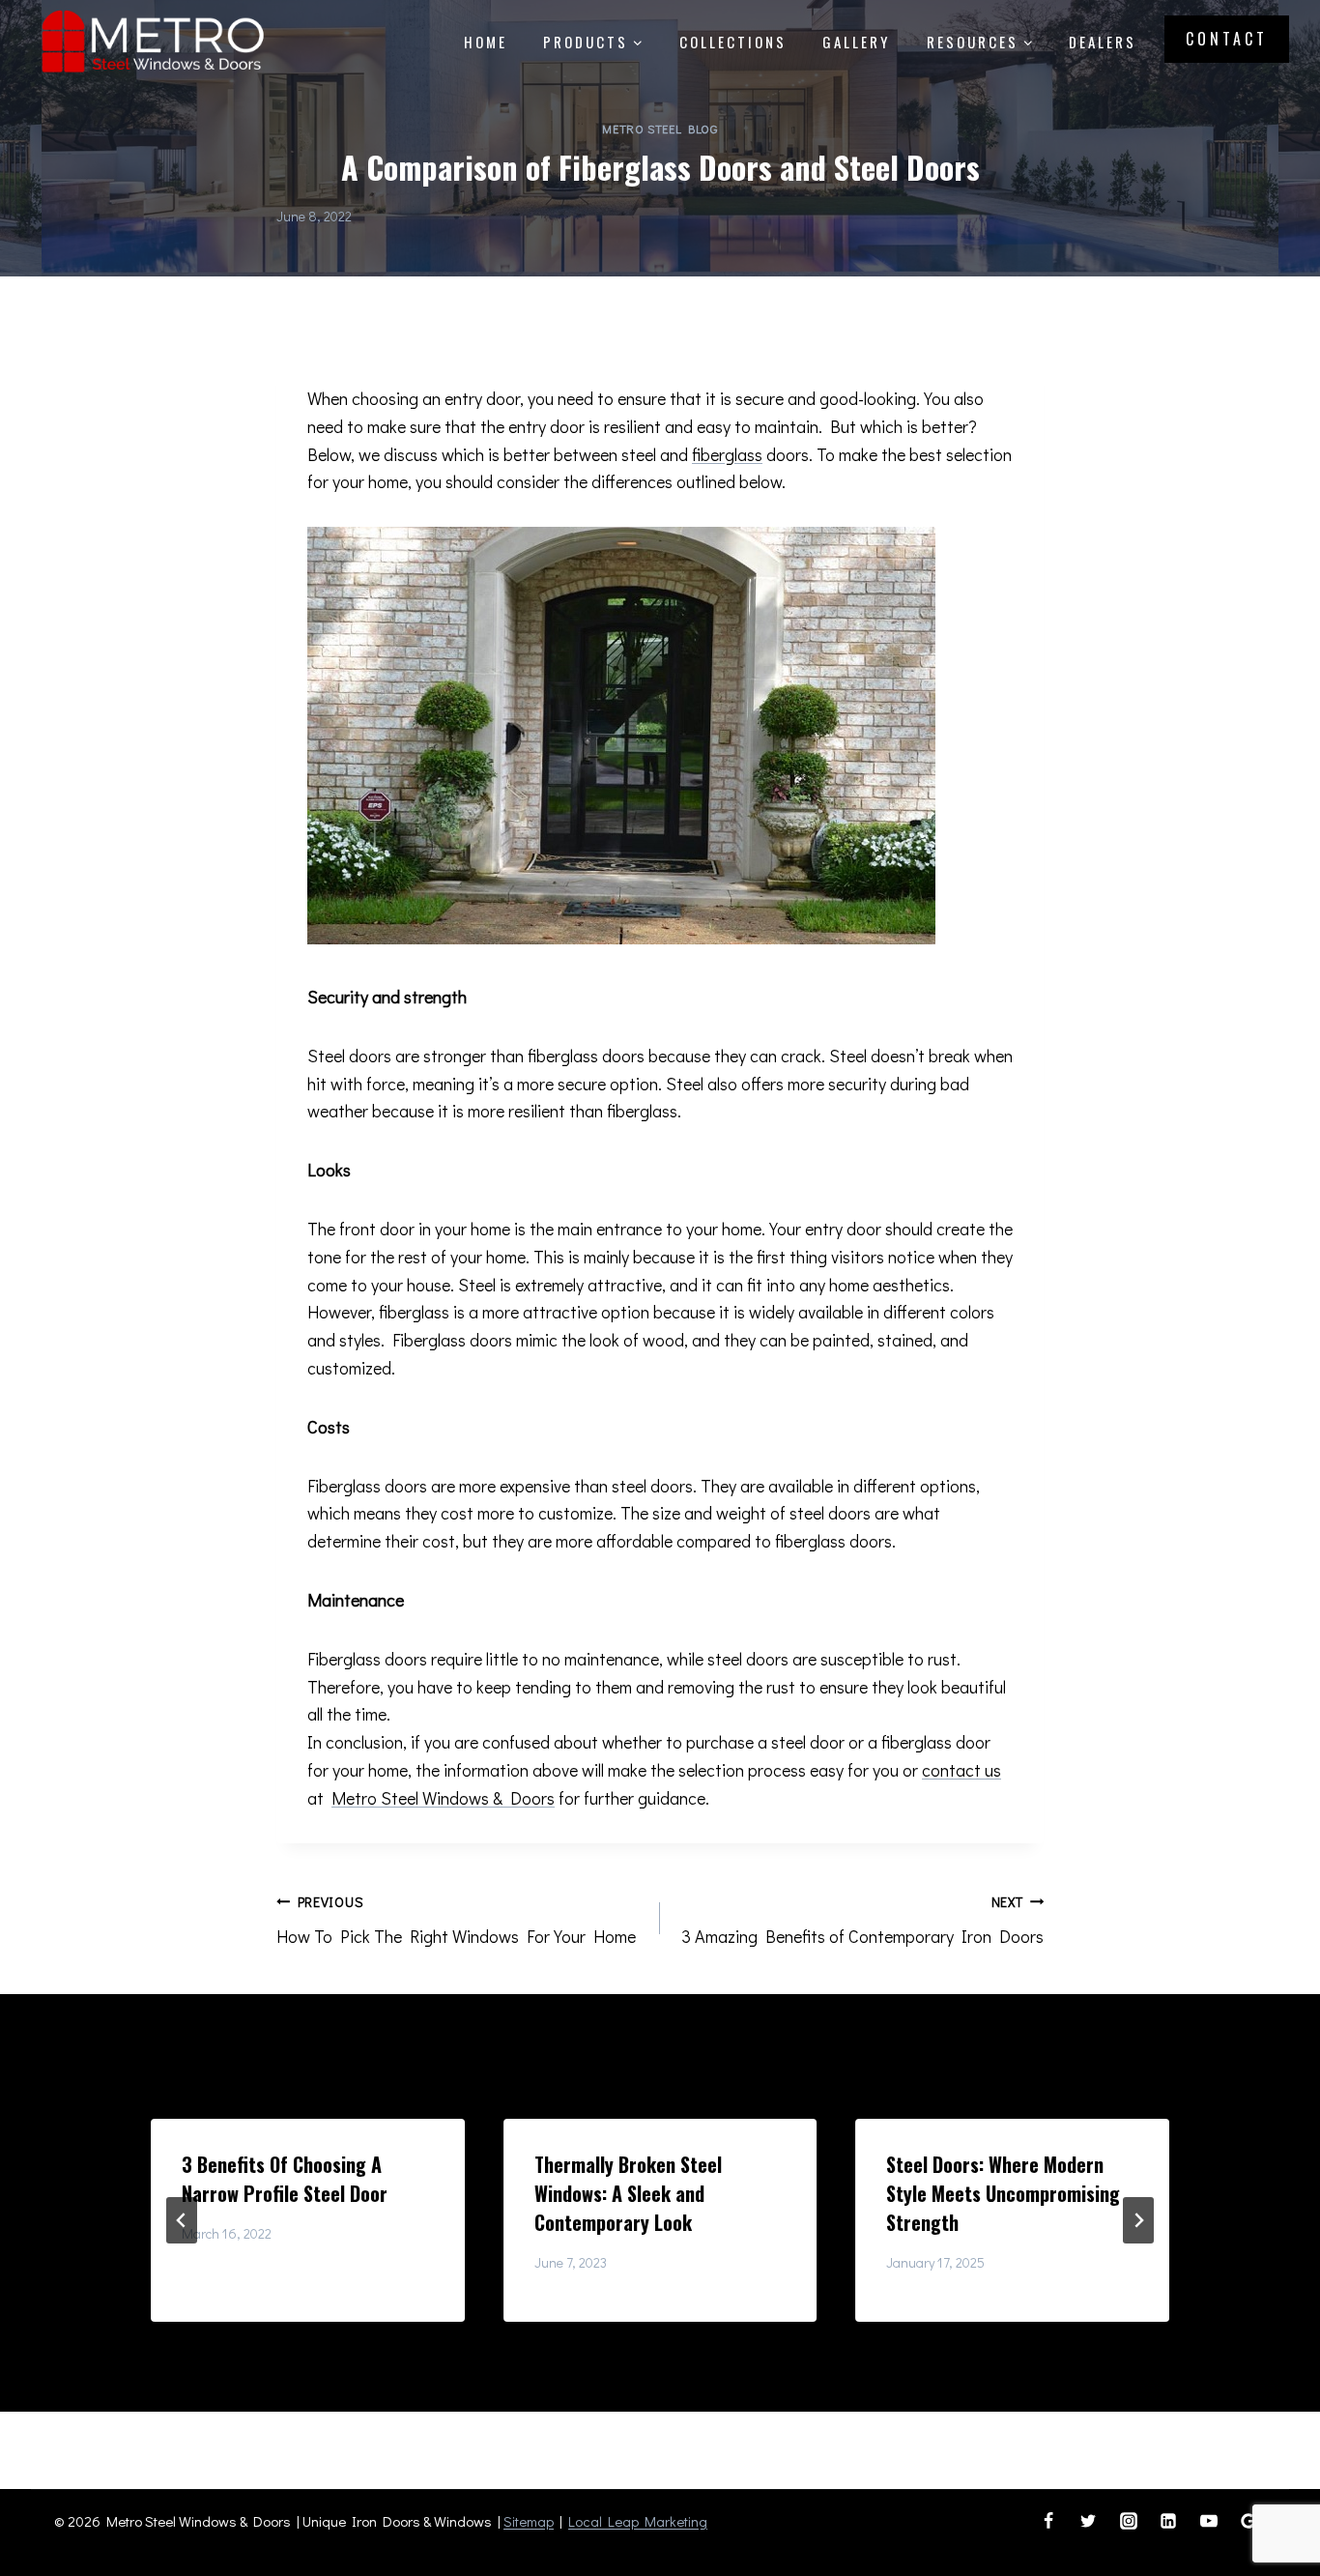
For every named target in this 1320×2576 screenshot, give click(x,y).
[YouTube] (1209, 2521)
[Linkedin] (1168, 2521)
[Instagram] (1129, 2521)
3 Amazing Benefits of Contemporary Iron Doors (862, 1921)
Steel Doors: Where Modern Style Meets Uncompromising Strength (1003, 2193)
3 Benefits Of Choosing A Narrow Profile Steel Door (285, 2179)
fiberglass (727, 454)
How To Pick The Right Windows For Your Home (456, 1921)
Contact (1227, 39)
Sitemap (529, 2521)
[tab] (621, 2338)
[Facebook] (1048, 2521)
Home (486, 42)
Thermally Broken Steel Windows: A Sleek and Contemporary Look (628, 2193)
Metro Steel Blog (660, 129)
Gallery (856, 42)
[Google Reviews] (1248, 2521)
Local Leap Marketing (638, 2521)
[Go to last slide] (182, 2220)
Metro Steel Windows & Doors (443, 1798)
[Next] (1138, 2220)
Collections (733, 42)
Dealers (1103, 42)
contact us (961, 1770)
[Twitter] (1088, 2521)
